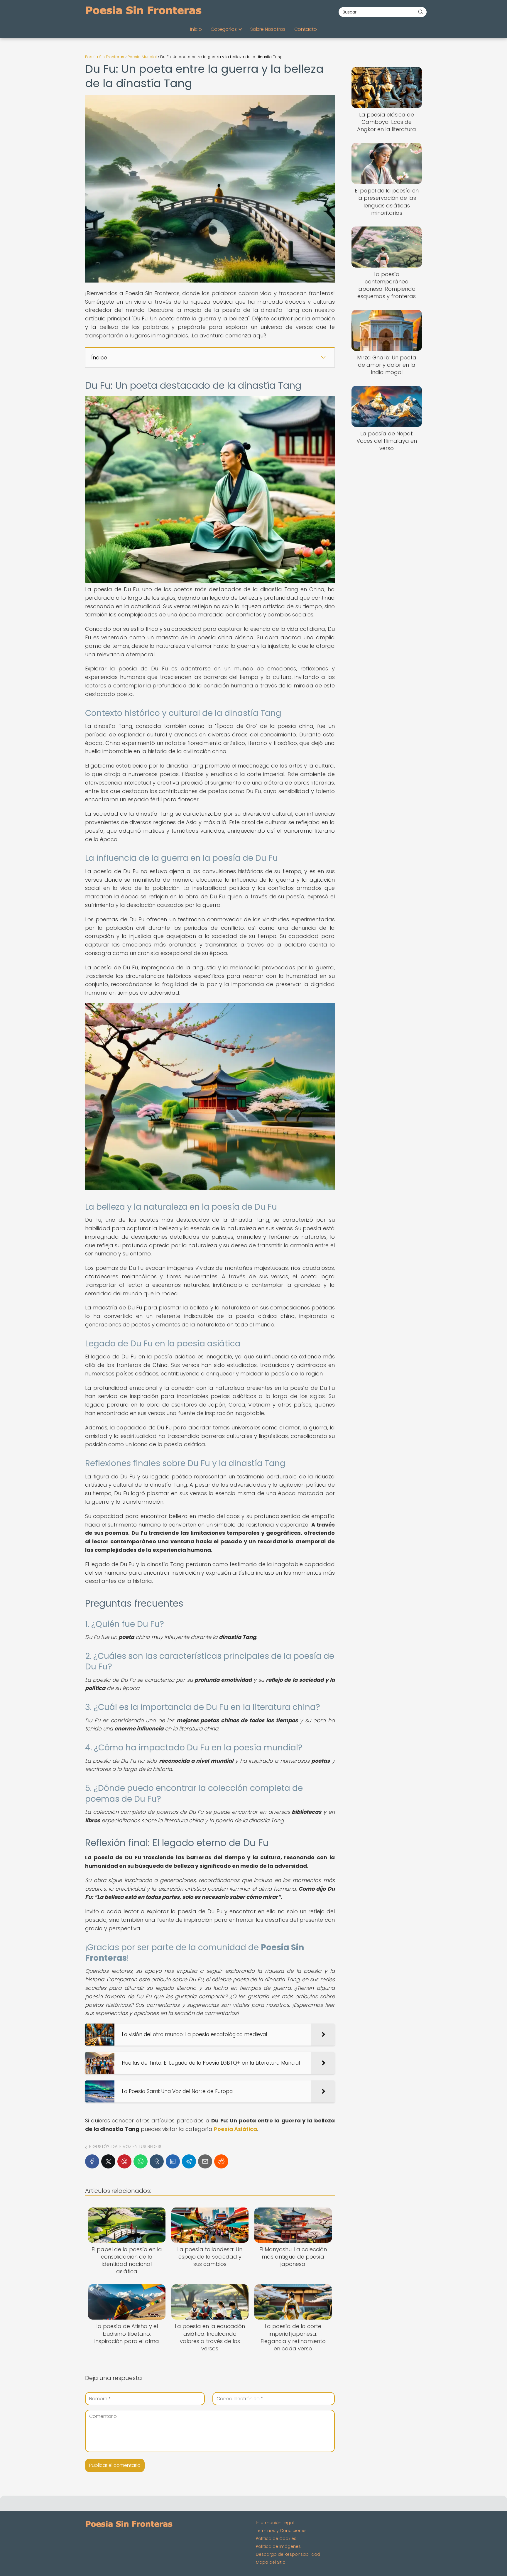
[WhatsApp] (141, 2161)
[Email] (205, 2161)
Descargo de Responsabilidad (288, 2554)
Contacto (306, 29)
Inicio (196, 29)
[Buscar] (420, 12)
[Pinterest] (124, 2161)
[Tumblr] (157, 2161)
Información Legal (275, 2523)
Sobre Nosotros (268, 29)
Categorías (224, 29)
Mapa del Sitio (271, 2562)
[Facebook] (92, 2161)
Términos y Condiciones (281, 2531)
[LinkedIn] (173, 2161)
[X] (108, 2161)
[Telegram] (189, 2161)
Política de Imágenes (278, 2546)
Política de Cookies (276, 2538)
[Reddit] (221, 2161)
